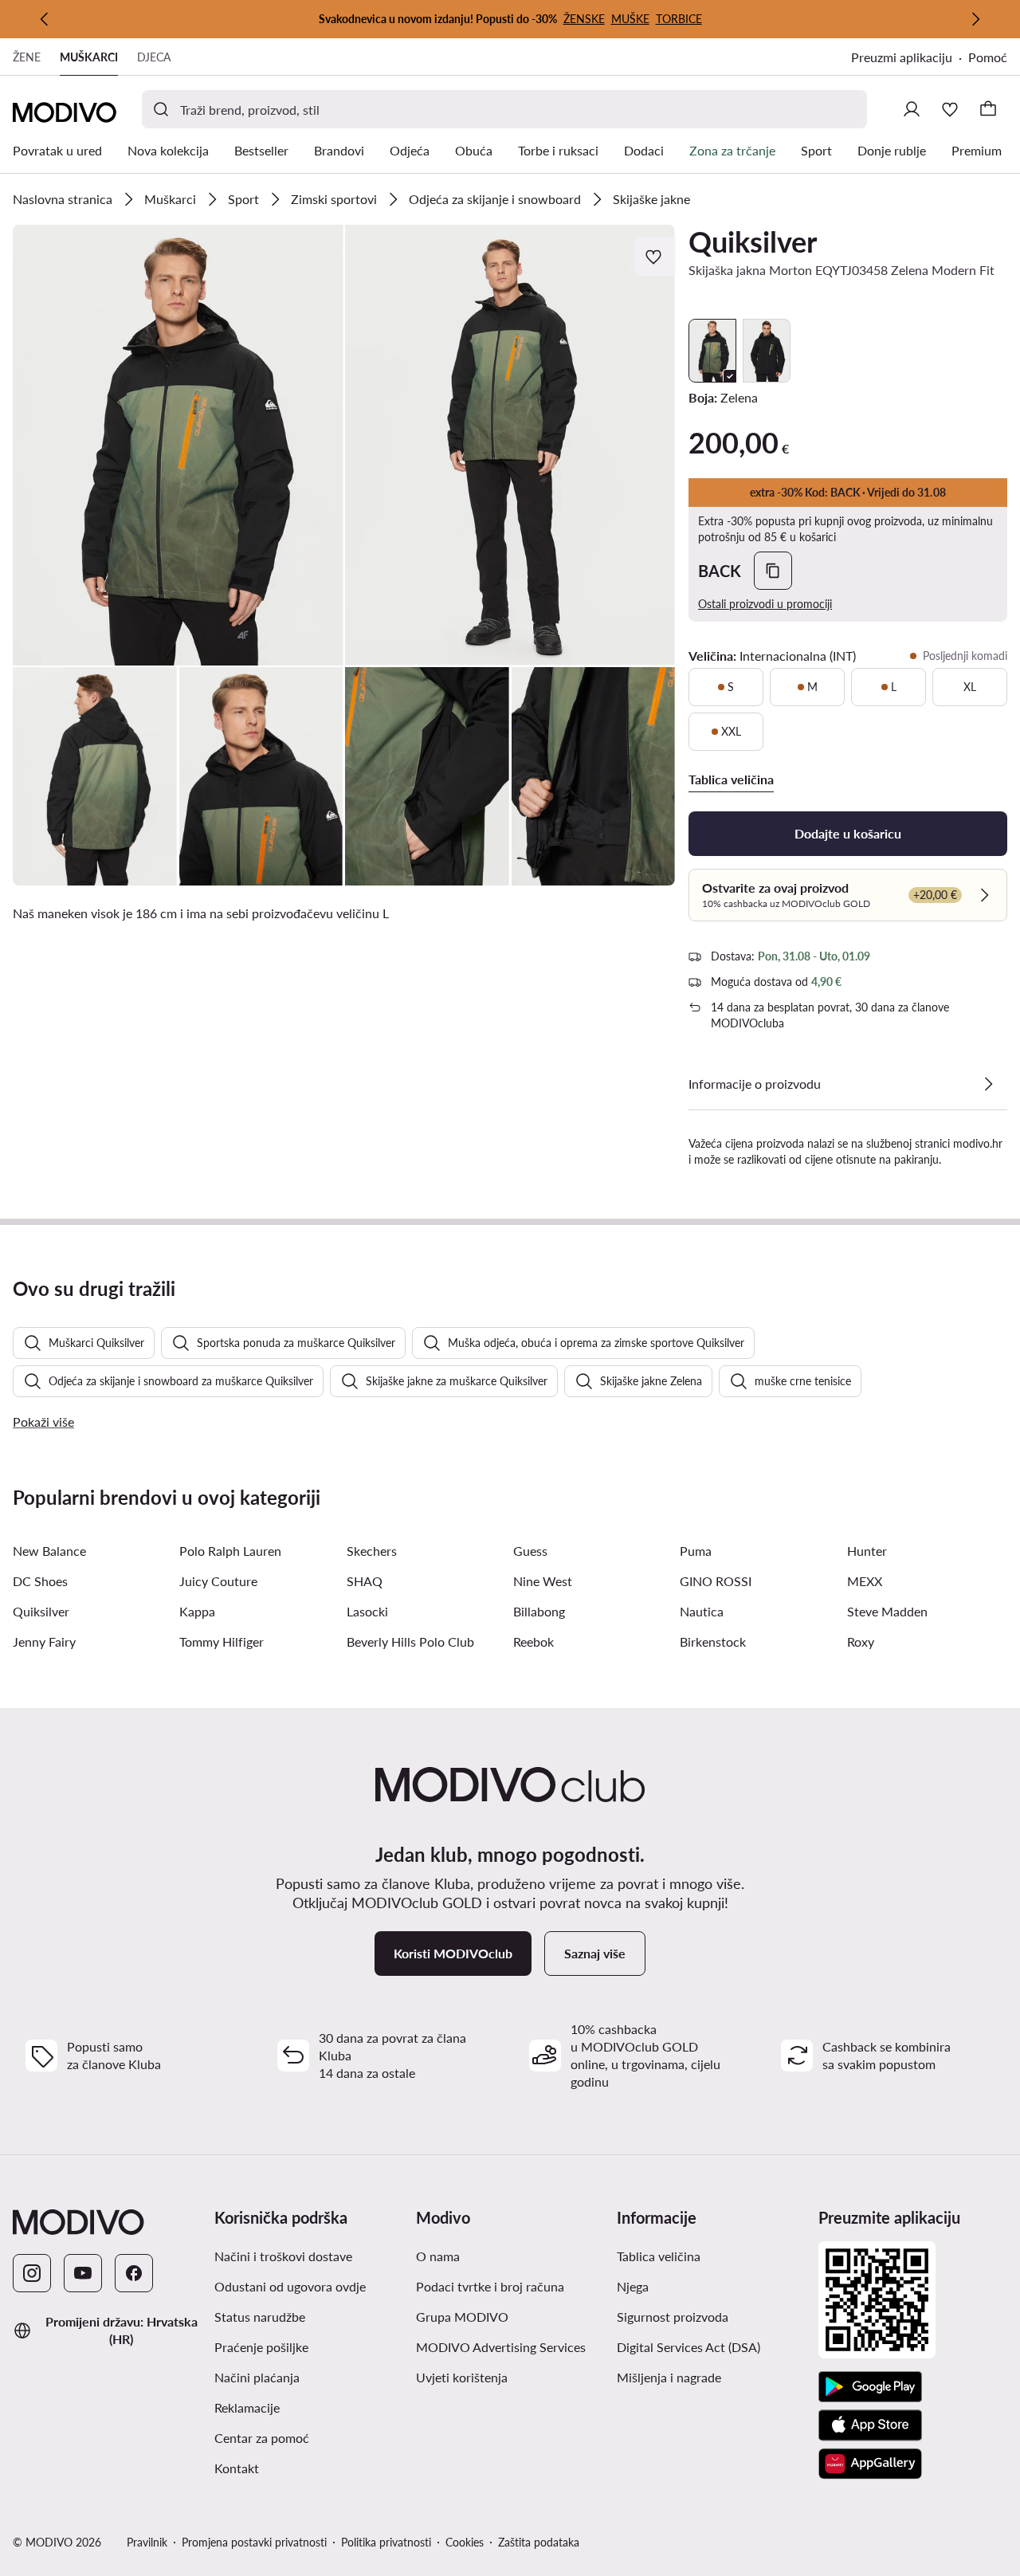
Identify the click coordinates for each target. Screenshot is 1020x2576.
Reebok (534, 1641)
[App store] (870, 2425)
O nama (438, 2256)
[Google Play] (870, 2387)
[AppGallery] (870, 2464)
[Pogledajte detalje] (988, 1084)
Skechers (372, 1551)
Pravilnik (147, 2542)
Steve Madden (887, 1611)
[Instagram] (32, 2273)
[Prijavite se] (912, 109)
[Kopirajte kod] (773, 571)
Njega (633, 2286)
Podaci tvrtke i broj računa (490, 2286)
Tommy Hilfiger (222, 1641)
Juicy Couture (218, 1581)
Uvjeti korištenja (462, 2377)
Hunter (867, 1551)
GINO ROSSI (716, 1581)
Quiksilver (753, 241)
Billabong (539, 1611)
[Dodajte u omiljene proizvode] (655, 257)
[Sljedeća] (975, 19)
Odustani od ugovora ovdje (290, 2286)
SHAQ (365, 1581)
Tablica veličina (659, 2256)
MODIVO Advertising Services (501, 2347)
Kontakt (237, 2468)
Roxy (861, 1641)
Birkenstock (713, 1641)
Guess (530, 1551)
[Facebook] (134, 2273)
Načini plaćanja (257, 2377)
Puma (696, 1551)
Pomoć (988, 57)
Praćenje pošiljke (261, 2347)
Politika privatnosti (386, 2542)
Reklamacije (247, 2407)
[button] (178, 445)
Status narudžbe (260, 2317)
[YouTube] (83, 2273)
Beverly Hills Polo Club (410, 1641)
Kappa (197, 1611)
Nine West (543, 1581)
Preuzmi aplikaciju (902, 57)
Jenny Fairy (44, 1641)
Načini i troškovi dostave (283, 2256)
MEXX (865, 1581)
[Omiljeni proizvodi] (950, 109)
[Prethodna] (45, 19)
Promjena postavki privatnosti (254, 2542)
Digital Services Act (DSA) (688, 2347)
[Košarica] (988, 109)
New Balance (49, 1551)
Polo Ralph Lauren (230, 1551)
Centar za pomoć (262, 2438)
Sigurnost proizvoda (673, 2317)
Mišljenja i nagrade (669, 2377)
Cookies (465, 2542)
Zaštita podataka (539, 2542)
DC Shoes (40, 1581)
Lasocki (367, 1611)
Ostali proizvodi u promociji (765, 604)
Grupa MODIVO (462, 2317)
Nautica (702, 1611)
